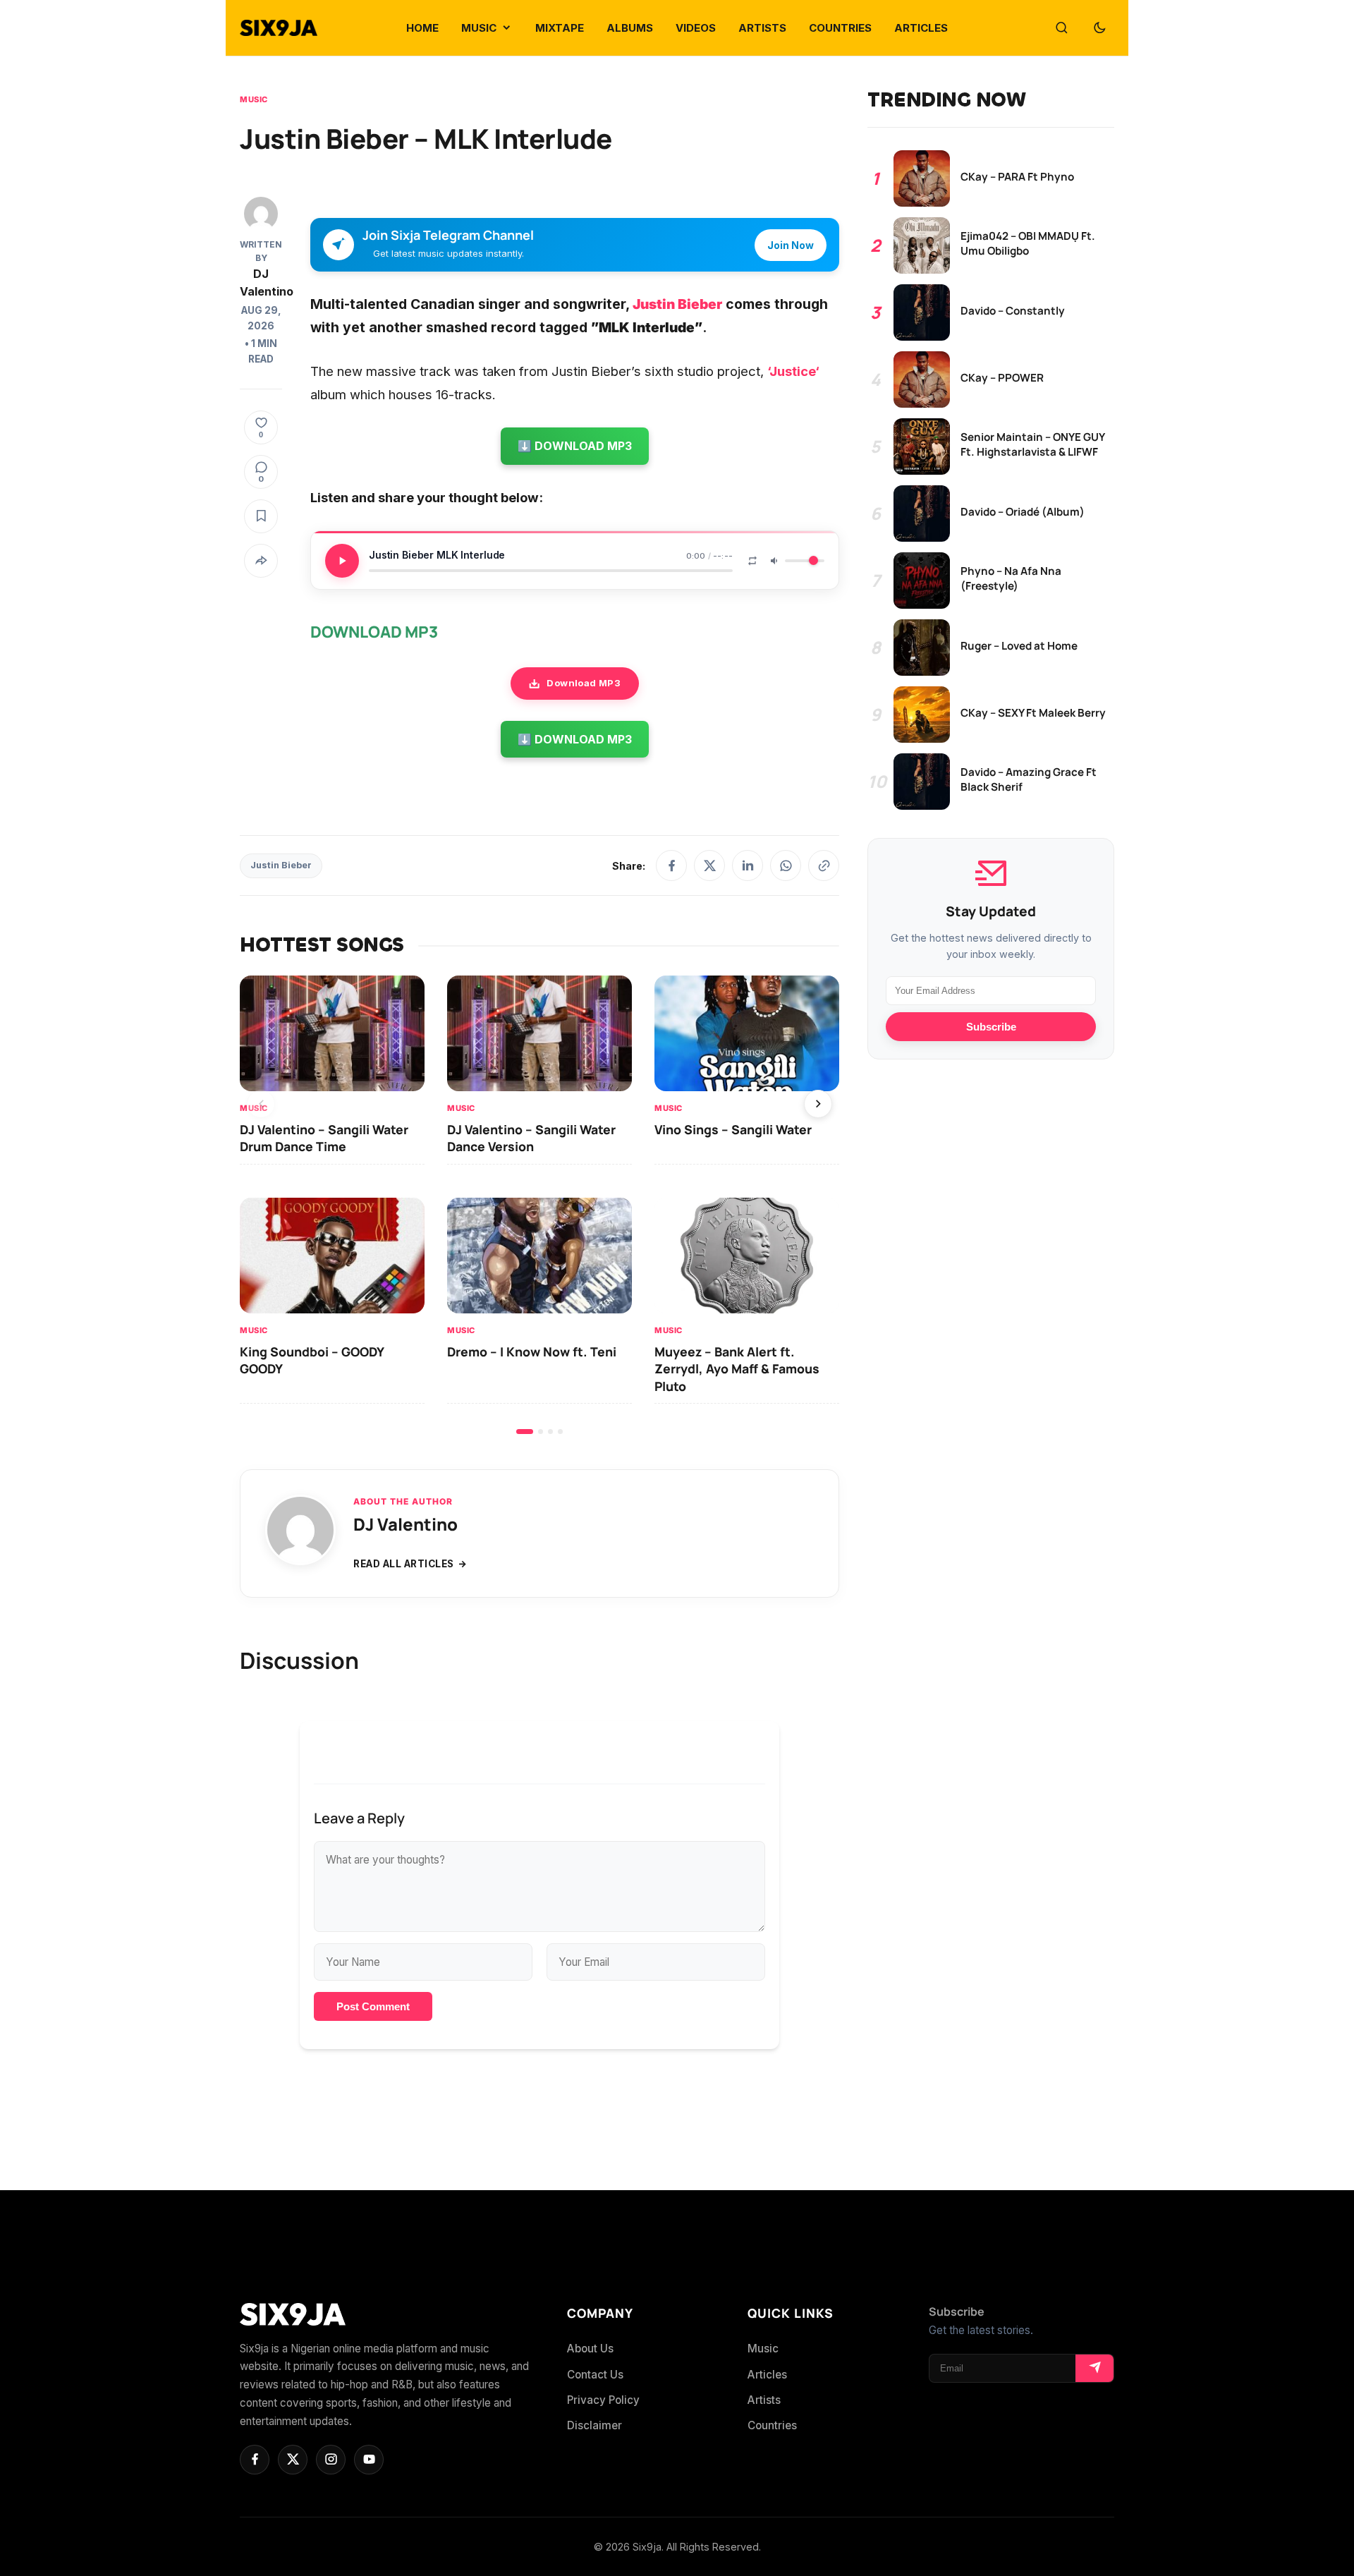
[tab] (525, 1432)
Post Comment (373, 2006)
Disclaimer (594, 2425)
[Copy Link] (824, 865)
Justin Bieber (281, 865)
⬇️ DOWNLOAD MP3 (575, 446)
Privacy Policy (603, 2400)
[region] (539, 1204)
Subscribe (991, 1027)
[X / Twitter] (709, 865)
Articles (767, 2375)
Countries (772, 2425)
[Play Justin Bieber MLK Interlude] (342, 561)
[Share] (261, 561)
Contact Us (595, 2375)
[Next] (818, 1104)
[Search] (1061, 28)
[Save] (261, 516)
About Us (590, 2349)
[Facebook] (671, 865)
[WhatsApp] (786, 865)
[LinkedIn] (748, 865)
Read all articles (404, 1564)
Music (254, 99)
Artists (764, 2400)
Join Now (791, 245)
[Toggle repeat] (752, 561)
